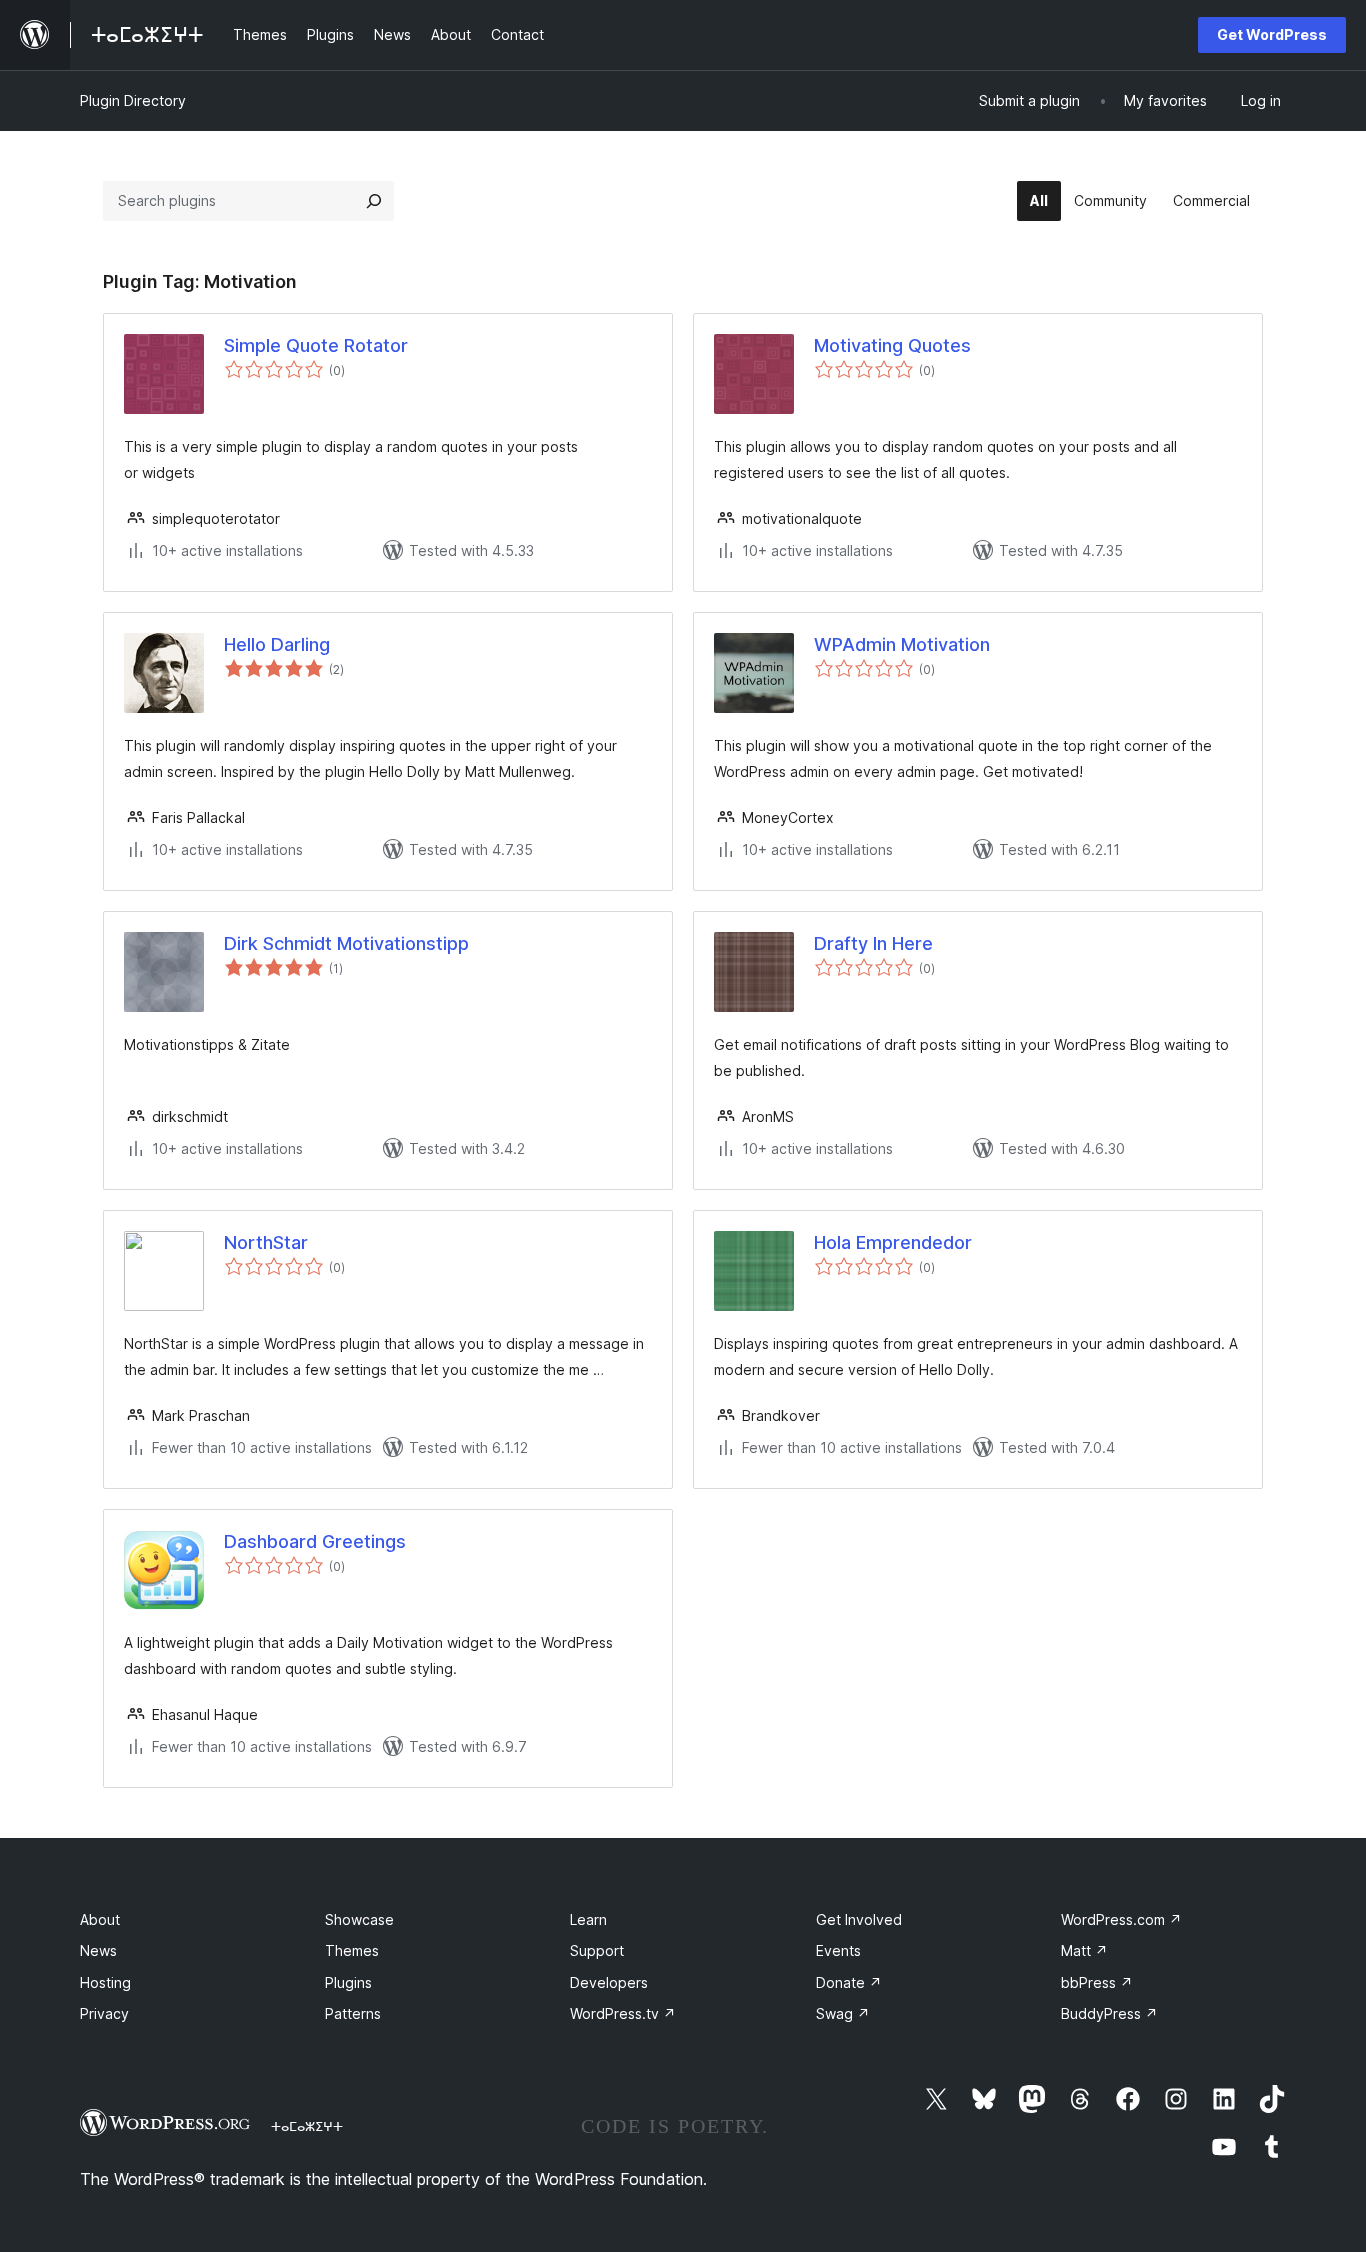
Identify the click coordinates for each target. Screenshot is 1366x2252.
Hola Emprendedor (893, 1242)
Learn (588, 1919)
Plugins (348, 1982)
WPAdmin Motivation (902, 644)
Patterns (353, 2013)
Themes (352, 1950)
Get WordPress (1272, 34)
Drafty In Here (873, 943)
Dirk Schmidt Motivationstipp (346, 943)
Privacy (104, 2013)
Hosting (105, 1982)
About (100, 1919)
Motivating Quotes (892, 345)
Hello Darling (277, 644)
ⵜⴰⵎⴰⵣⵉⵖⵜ (307, 2126)
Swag (843, 2013)
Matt (1084, 1950)
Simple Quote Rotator (316, 345)
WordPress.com (1121, 1919)
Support (597, 1950)
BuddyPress (1109, 2013)
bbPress (1097, 1982)
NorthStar (266, 1242)
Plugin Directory (133, 100)
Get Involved (859, 1919)
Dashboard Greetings (315, 1541)
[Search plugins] (374, 201)
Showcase (359, 1919)
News (98, 1950)
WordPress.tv (623, 2013)
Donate (849, 1982)
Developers (609, 1982)
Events (838, 1950)
